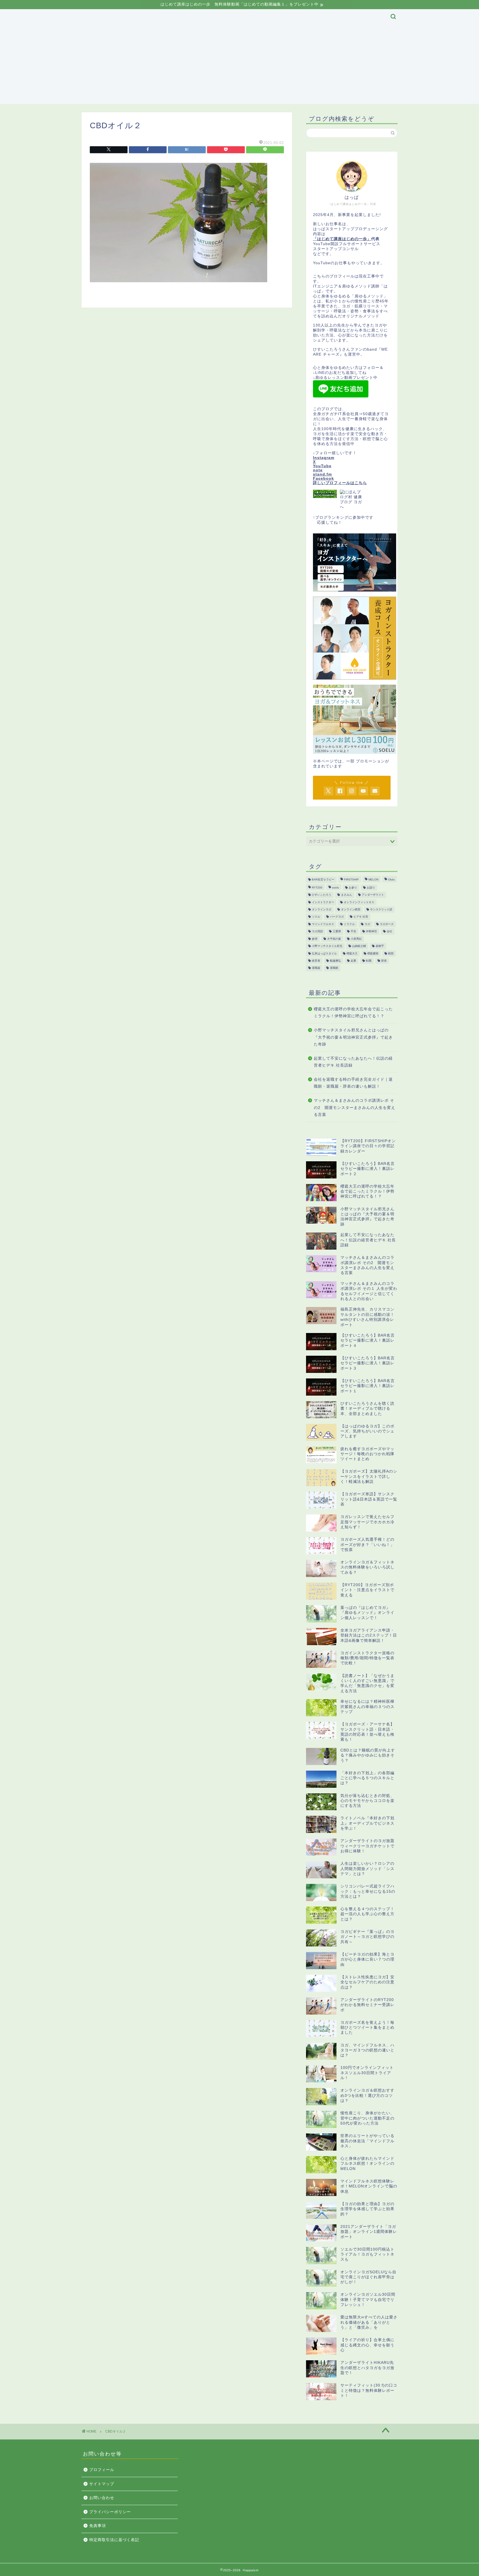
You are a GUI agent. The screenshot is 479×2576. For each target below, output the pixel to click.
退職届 (316, 968)
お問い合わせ (102, 2498)
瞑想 (391, 953)
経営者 (316, 961)
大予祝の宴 (334, 939)
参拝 (315, 939)
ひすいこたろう (322, 895)
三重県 (337, 932)
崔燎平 (380, 946)
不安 (353, 932)
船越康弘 (335, 961)
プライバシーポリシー (208, 17)
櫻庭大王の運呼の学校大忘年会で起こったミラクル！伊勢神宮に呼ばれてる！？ (353, 1013)
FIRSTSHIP (351, 880)
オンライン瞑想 (351, 909)
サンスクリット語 (381, 909)
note (318, 470)
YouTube (322, 466)
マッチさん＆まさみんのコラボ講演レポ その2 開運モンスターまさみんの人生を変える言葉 (355, 1108)
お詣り (371, 888)
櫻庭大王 (352, 953)
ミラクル (349, 924)
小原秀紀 (356, 939)
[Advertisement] (239, 65)
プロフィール (126, 17)
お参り (353, 888)
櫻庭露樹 (373, 953)
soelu (336, 888)
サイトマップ (163, 17)
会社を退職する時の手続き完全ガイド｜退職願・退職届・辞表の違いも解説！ (353, 1083)
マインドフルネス (323, 924)
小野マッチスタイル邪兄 (327, 946)
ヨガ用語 (317, 932)
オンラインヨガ (322, 909)
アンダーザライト (373, 895)
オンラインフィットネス (359, 902)
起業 (353, 961)
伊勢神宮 (371, 932)
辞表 (384, 961)
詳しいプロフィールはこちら (340, 483)
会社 (389, 932)
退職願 (334, 968)
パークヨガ (337, 917)
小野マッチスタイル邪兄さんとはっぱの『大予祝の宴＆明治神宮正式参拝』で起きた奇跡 (353, 1037)
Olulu (391, 880)
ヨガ (367, 924)
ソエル (316, 917)
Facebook (323, 478)
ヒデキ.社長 (361, 917)
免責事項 (249, 17)
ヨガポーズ (387, 924)
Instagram (324, 458)
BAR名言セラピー (323, 880)
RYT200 (317, 888)
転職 (369, 961)
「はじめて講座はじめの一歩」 (342, 239)
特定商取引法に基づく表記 (114, 2540)
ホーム (94, 17)
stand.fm (322, 474)
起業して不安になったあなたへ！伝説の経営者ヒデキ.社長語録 (353, 1062)
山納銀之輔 (359, 946)
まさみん (346, 895)
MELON (373, 880)
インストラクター (323, 902)
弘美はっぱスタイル (324, 953)
